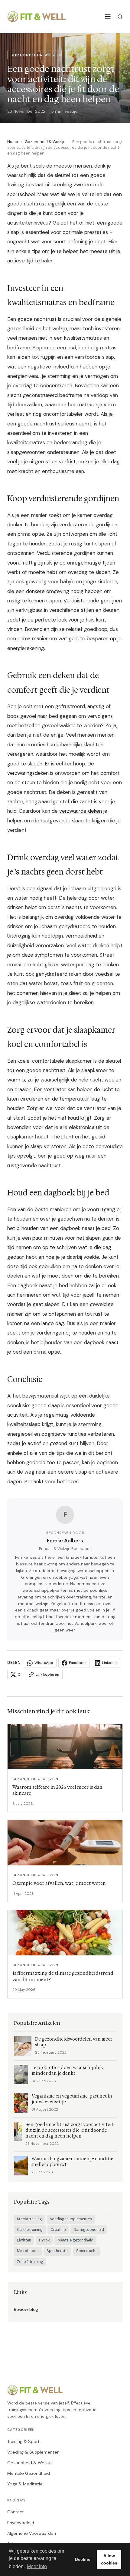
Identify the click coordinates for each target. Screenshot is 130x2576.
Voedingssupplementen (71, 2219)
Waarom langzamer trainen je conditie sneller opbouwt (72, 2162)
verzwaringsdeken (28, 773)
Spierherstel (57, 2251)
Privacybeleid (21, 2523)
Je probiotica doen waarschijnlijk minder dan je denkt (67, 2071)
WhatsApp (44, 1663)
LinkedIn (109, 1663)
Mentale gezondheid (75, 2240)
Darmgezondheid (89, 2230)
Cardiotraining (30, 2230)
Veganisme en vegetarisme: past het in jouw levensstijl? (72, 2099)
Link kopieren (47, 1675)
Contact (16, 2512)
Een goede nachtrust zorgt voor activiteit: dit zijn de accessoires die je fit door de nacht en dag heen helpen (70, 2130)
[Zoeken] (120, 17)
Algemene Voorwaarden (32, 2533)
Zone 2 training (30, 2262)
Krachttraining (29, 2219)
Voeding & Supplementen (33, 2452)
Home (13, 142)
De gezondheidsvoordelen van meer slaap (74, 2042)
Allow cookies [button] (109, 2559)
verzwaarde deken (81, 811)
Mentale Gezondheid (29, 2473)
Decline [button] (83, 2559)
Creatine (58, 2230)
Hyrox (44, 2240)
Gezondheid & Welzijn (45, 142)
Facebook (78, 1663)
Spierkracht (86, 2251)
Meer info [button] (37, 2566)
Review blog (26, 2309)
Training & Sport (23, 2441)
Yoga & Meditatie (25, 2484)
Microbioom (28, 2251)
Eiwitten (24, 2240)
